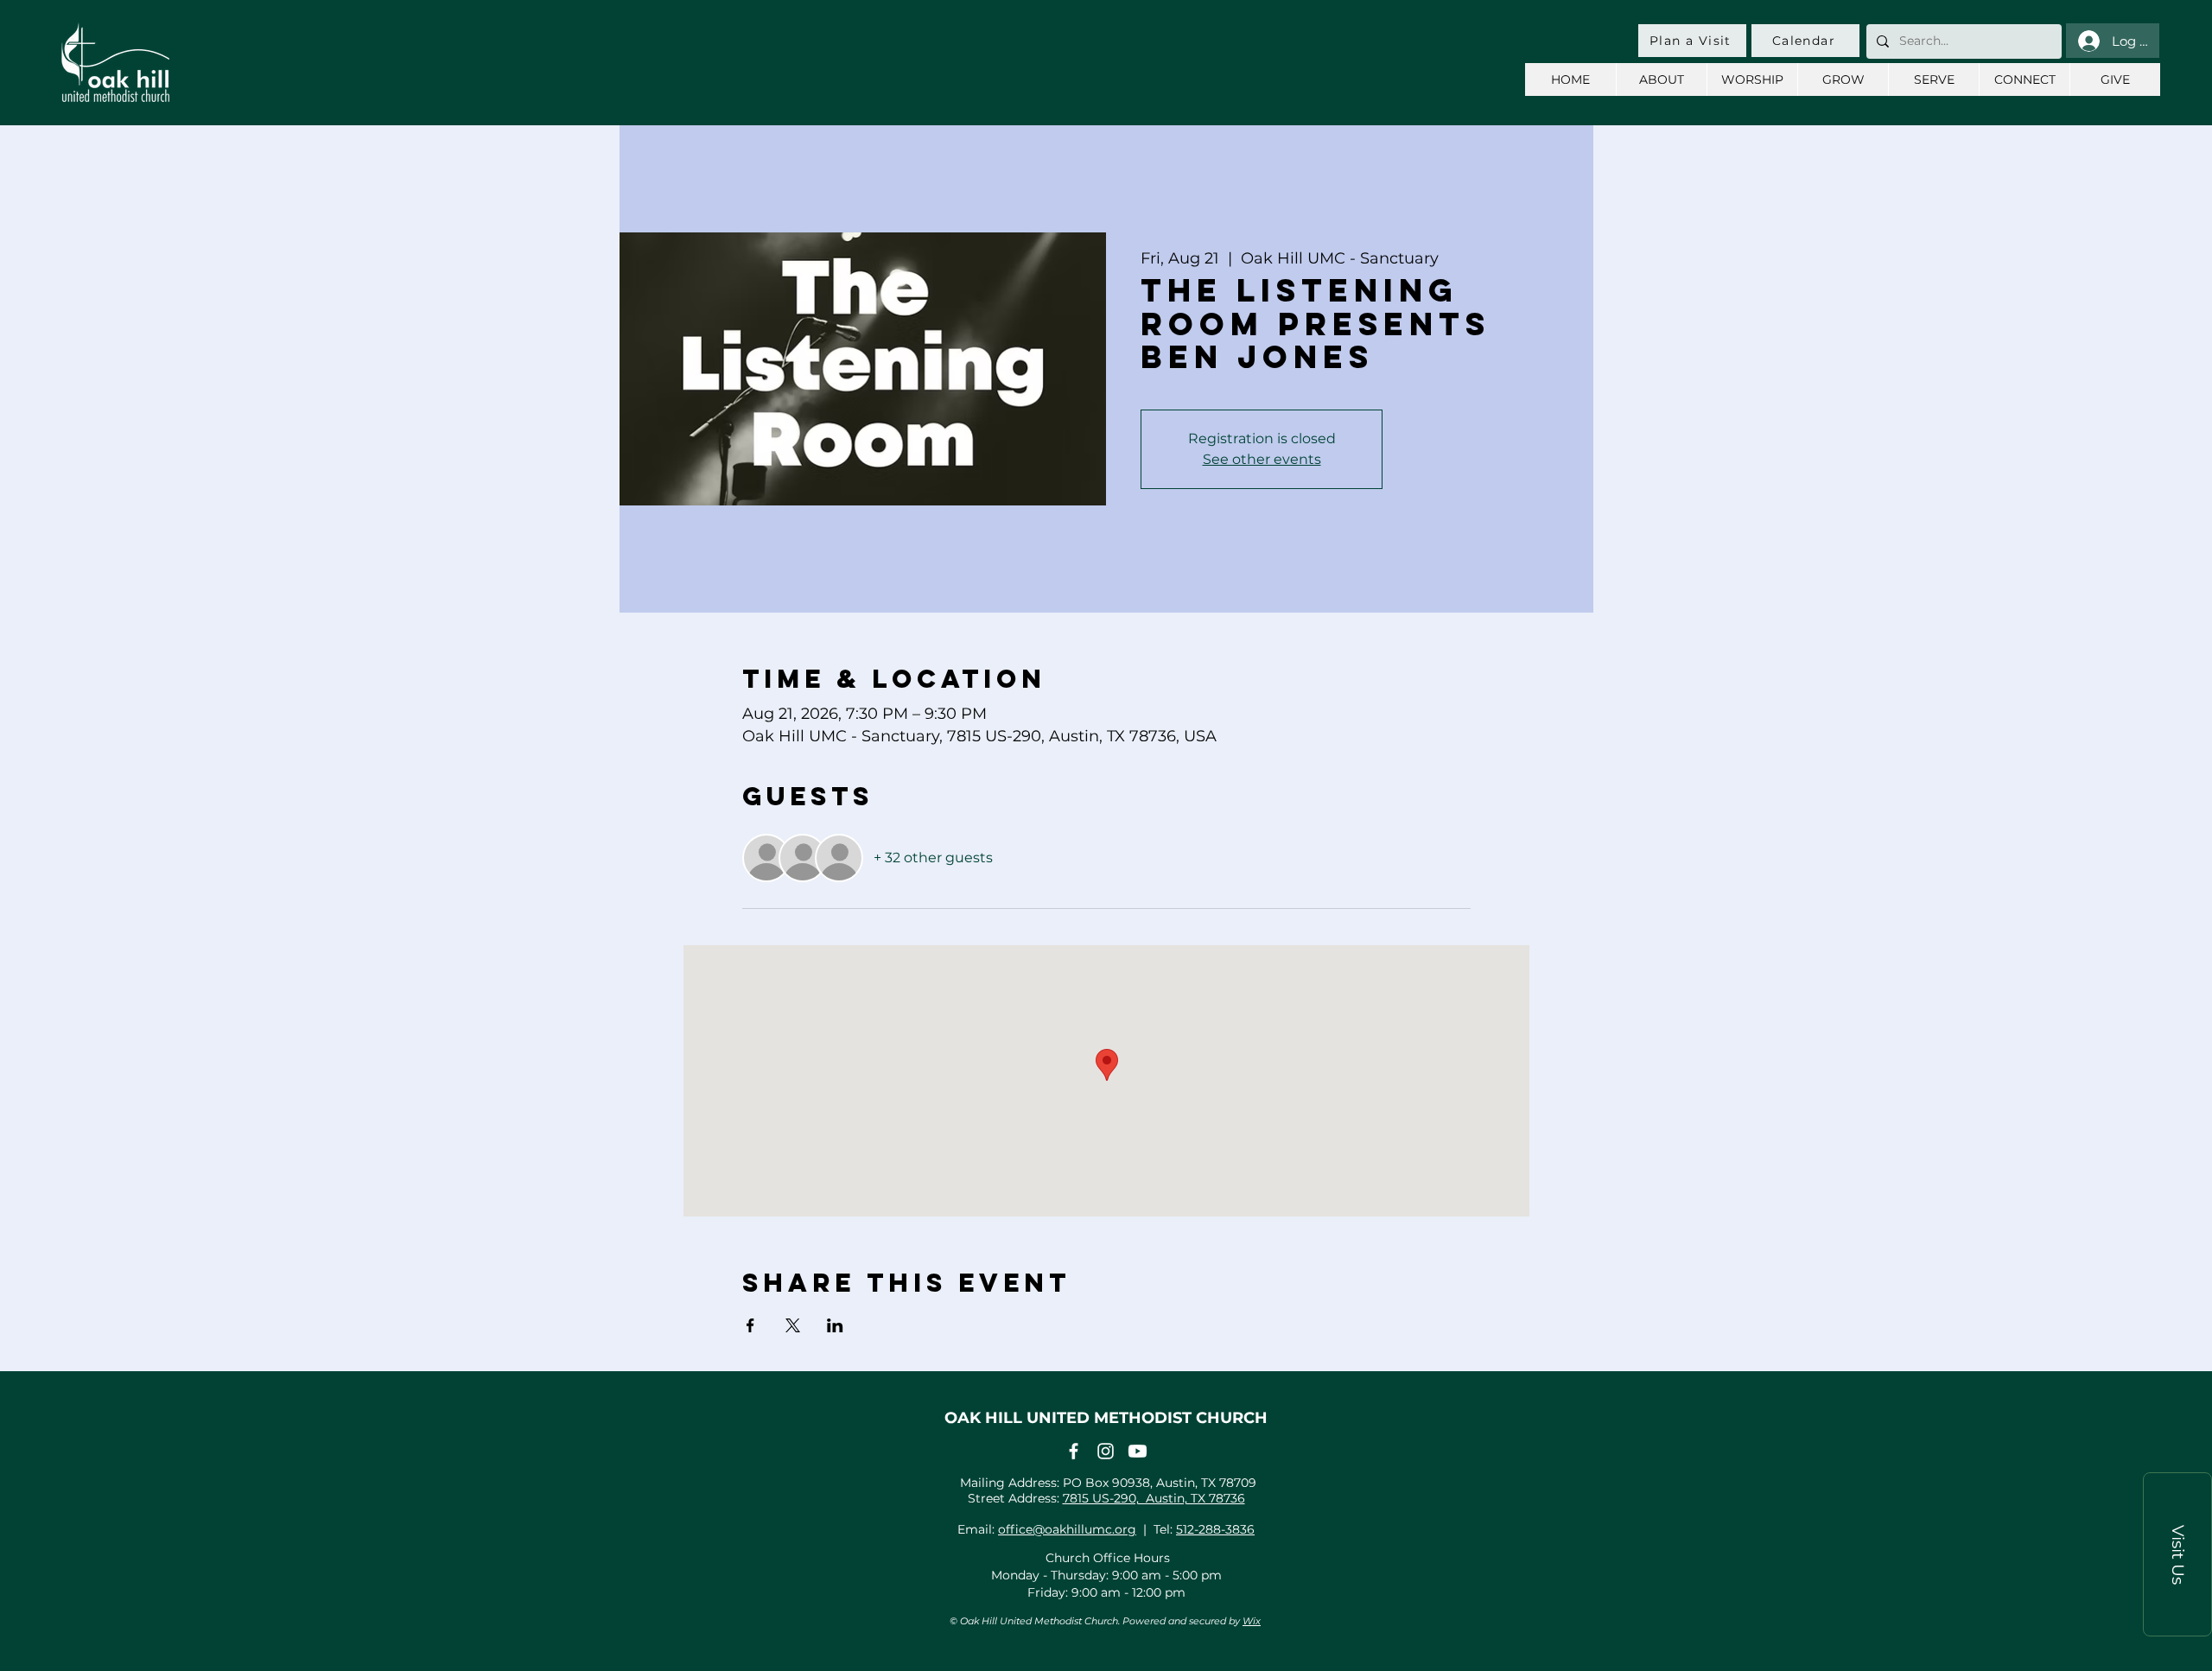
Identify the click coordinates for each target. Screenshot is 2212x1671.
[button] (2177, 1554)
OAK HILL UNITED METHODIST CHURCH (1106, 1418)
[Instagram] (1106, 1451)
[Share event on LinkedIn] (835, 1325)
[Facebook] (1074, 1451)
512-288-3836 (1215, 1529)
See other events (1262, 459)
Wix (1252, 1621)
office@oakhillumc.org (1067, 1529)
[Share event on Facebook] (750, 1325)
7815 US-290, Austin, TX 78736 (1154, 1498)
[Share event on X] (793, 1325)
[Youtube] (1138, 1451)
